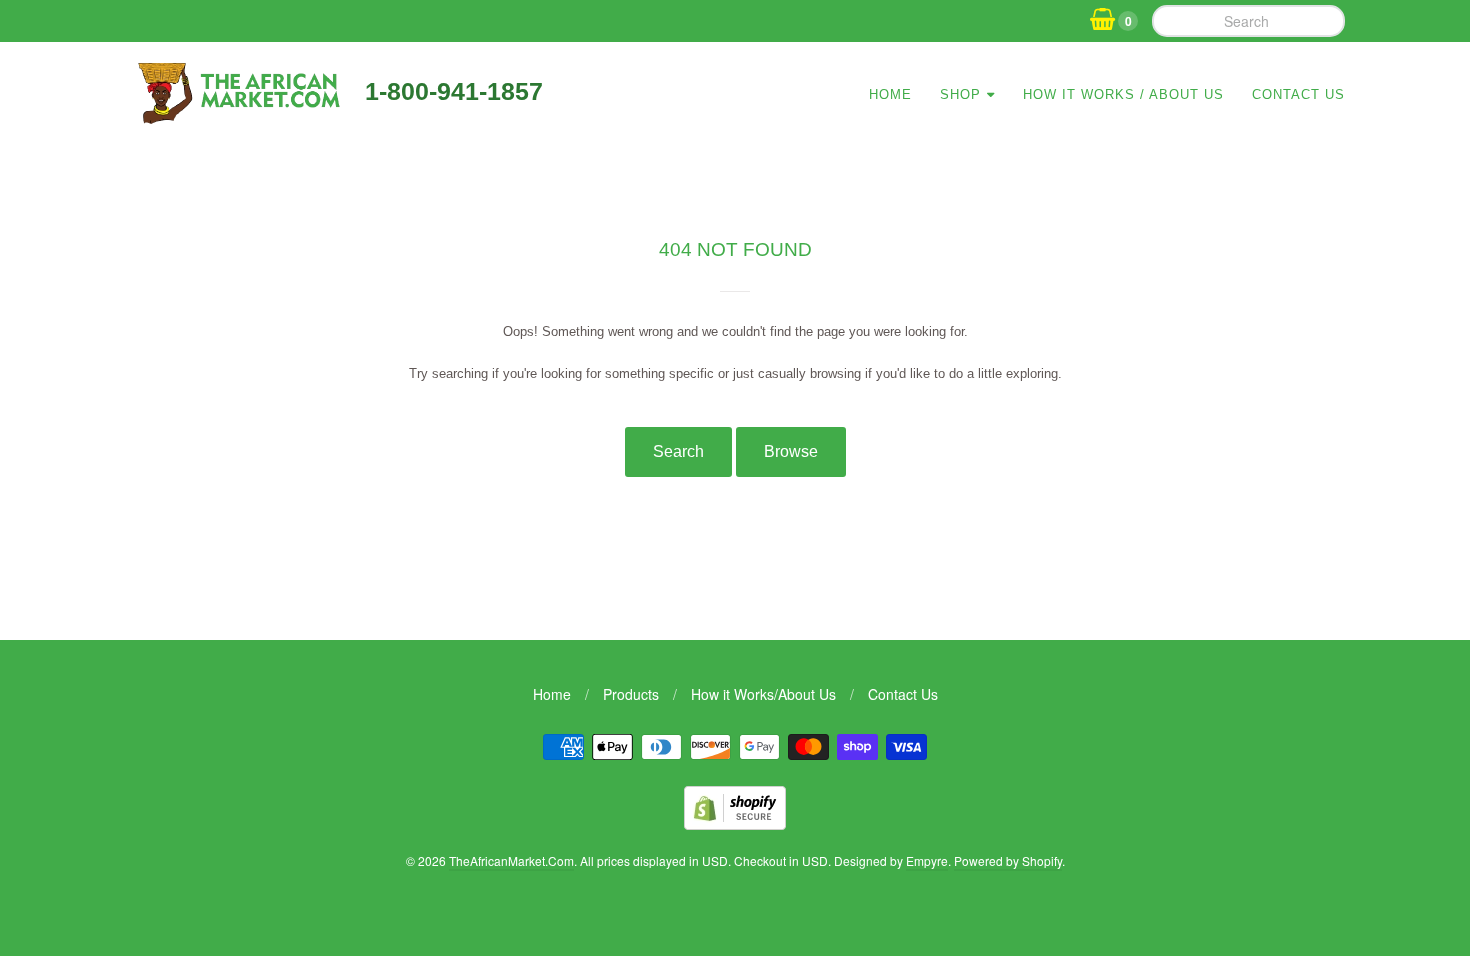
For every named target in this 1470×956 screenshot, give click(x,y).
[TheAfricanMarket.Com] (237, 117)
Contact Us (1298, 94)
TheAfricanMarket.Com (511, 860)
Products (631, 694)
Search (678, 451)
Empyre (927, 860)
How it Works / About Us (1123, 94)
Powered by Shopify (1008, 860)
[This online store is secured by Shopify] (735, 823)
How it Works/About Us (763, 694)
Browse (791, 451)
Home (890, 94)
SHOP (960, 94)
